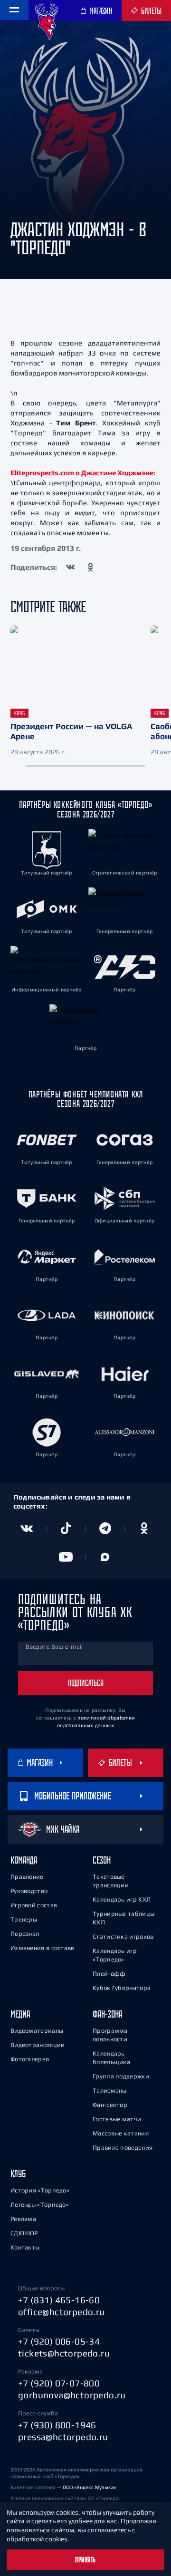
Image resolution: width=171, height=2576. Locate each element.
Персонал (25, 1934)
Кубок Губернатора (122, 1988)
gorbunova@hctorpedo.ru (72, 2395)
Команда (24, 1860)
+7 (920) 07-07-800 (59, 2383)
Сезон (102, 1860)
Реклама (23, 2219)
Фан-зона (107, 2014)
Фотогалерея (30, 2059)
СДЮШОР (24, 2233)
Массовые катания (121, 2133)
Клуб (18, 2174)
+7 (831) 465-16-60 (59, 2300)
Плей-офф (109, 1974)
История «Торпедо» (40, 2190)
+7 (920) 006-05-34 (59, 2341)
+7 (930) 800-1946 (57, 2425)
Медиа (20, 2014)
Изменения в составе (43, 1948)
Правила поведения (123, 2148)
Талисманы (110, 2091)
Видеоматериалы (37, 2031)
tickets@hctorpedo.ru (64, 2353)
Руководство (29, 1891)
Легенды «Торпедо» (40, 2205)
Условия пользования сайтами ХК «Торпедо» (66, 2498)
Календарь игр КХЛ (122, 1899)
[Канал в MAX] (105, 1557)
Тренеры (24, 1919)
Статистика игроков (123, 1937)
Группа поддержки (121, 2076)
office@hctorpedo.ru (62, 2312)
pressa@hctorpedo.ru (63, 2437)
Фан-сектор (110, 2105)
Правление (27, 1877)
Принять (85, 2560)
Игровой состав (34, 1905)
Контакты (25, 2247)
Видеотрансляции (38, 2045)
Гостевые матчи (117, 2119)
